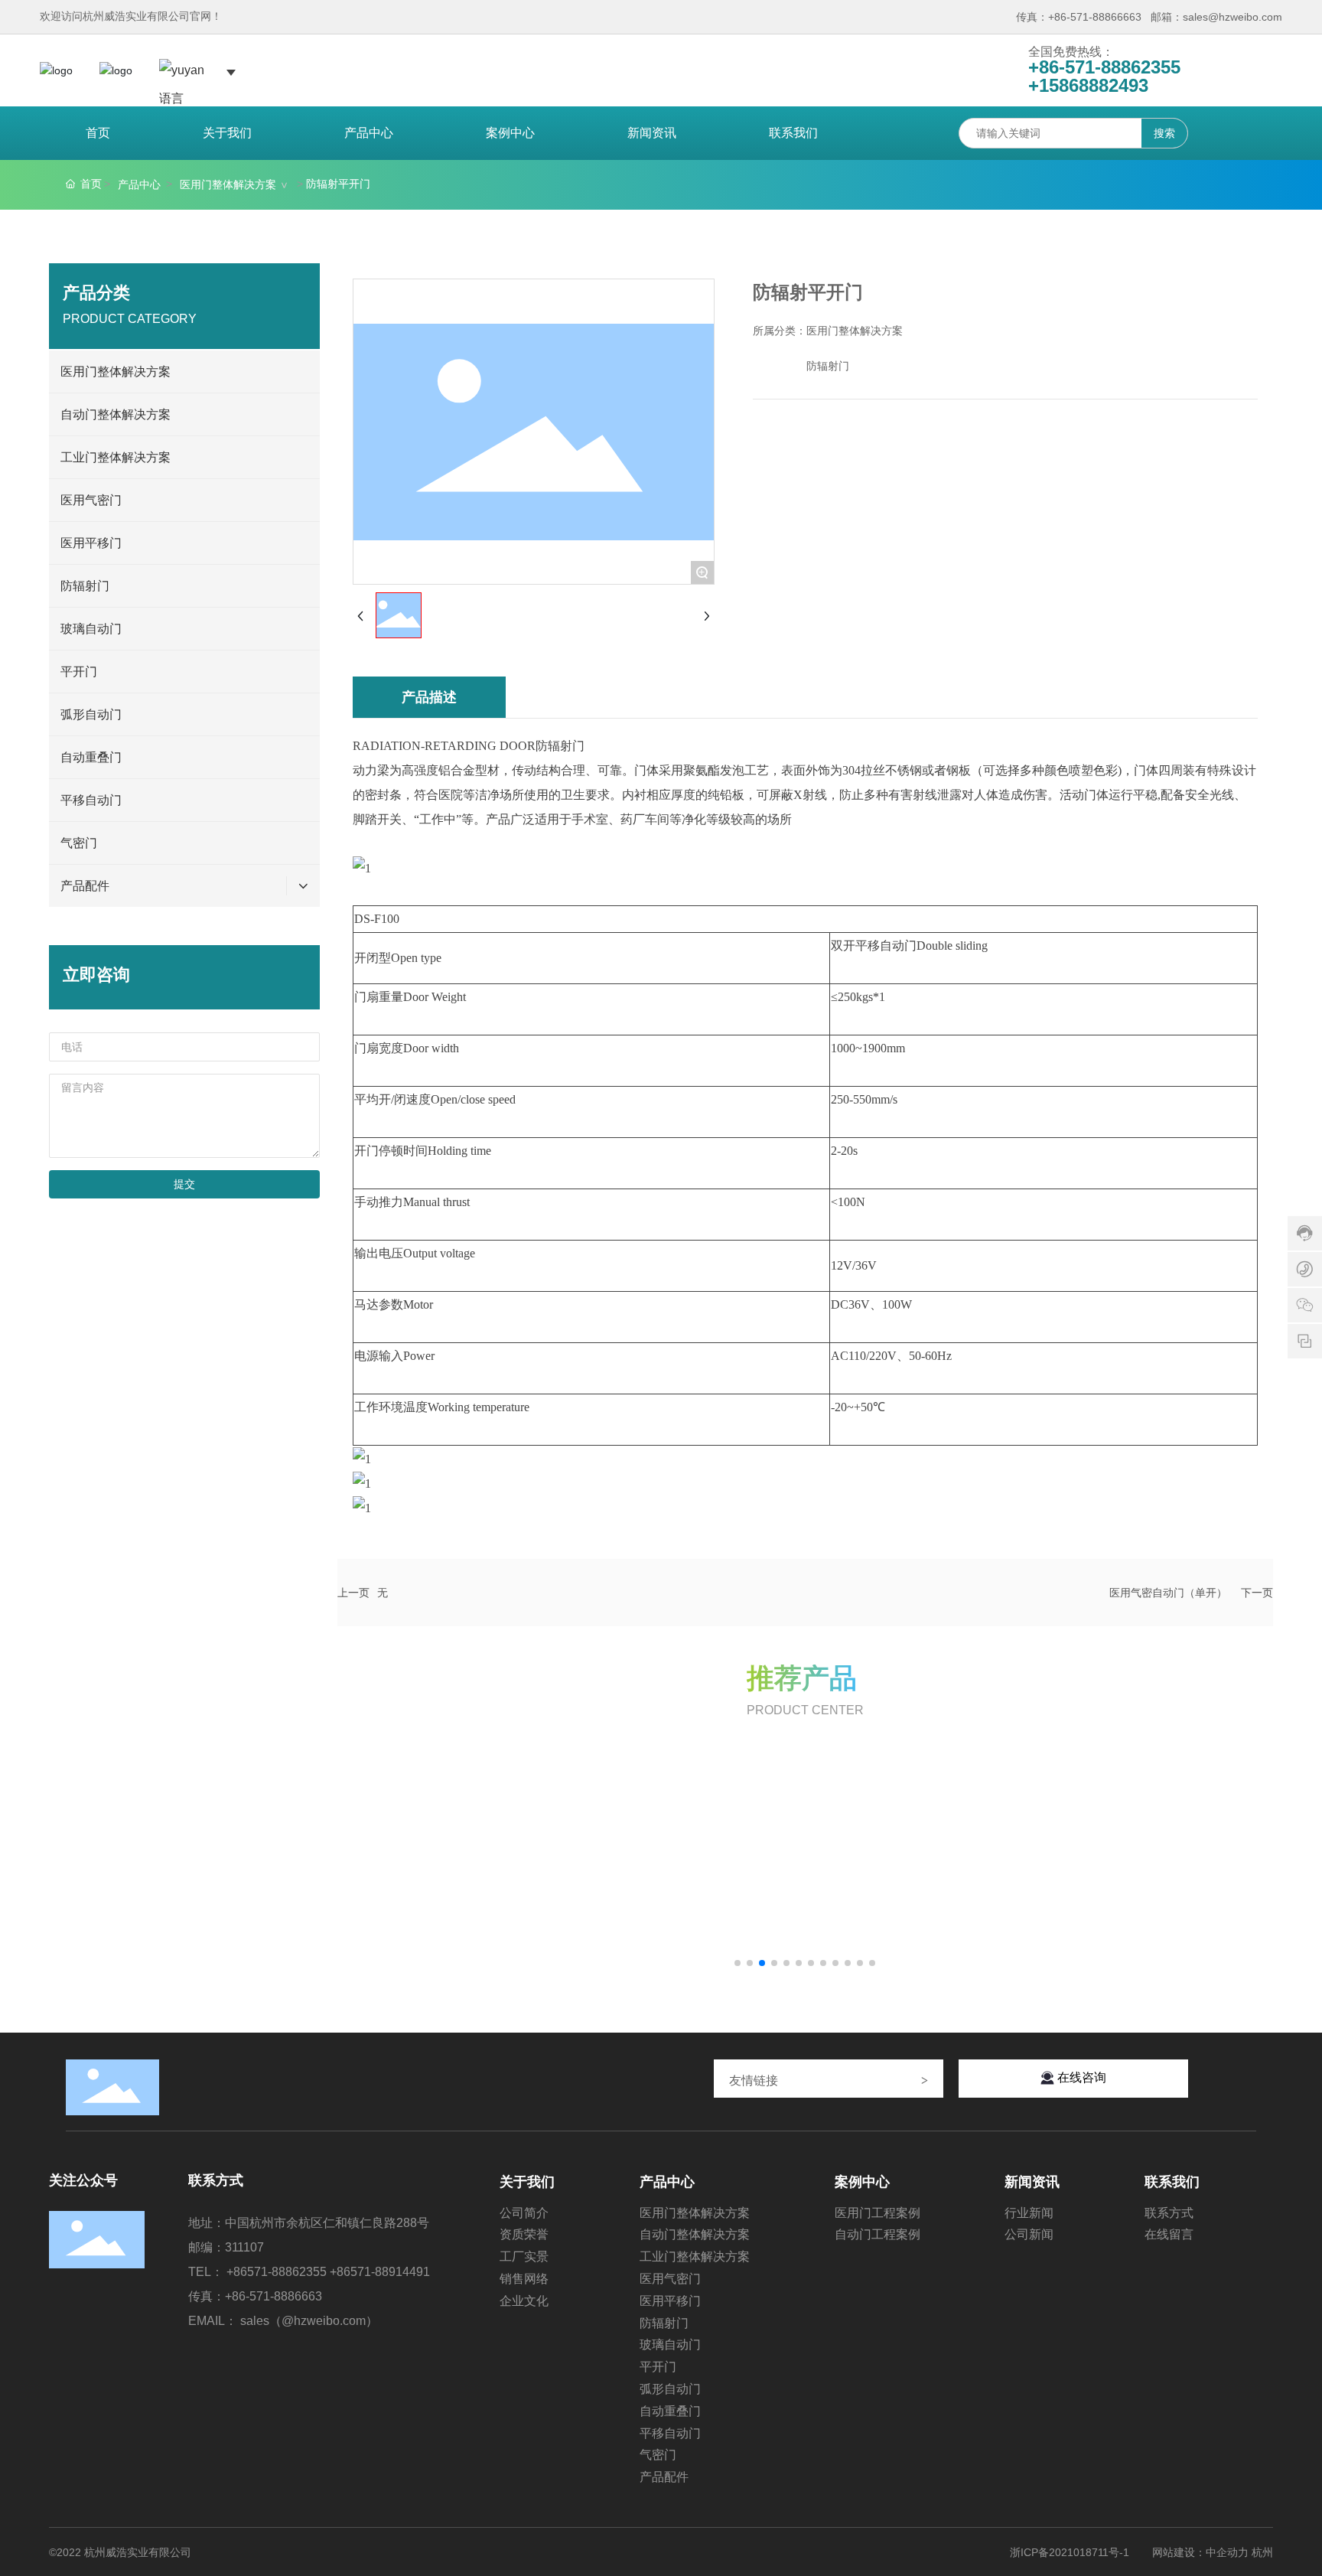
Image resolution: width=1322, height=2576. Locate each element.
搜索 (1164, 133)
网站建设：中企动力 (1200, 2552)
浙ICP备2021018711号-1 (1070, 2552)
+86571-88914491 (380, 2272)
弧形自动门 (91, 714)
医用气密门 (91, 500)
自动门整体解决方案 (116, 414)
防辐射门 (85, 586)
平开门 (79, 672)
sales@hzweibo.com (1232, 17)
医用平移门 (91, 543)
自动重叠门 (91, 757)
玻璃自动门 (91, 629)
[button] (738, 1963)
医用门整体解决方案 (228, 184)
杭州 (1262, 2552)
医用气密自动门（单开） (1168, 1593)
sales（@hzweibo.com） (309, 2321)
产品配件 (85, 886)
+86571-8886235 (273, 2272)
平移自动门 (91, 800)
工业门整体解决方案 (116, 457)
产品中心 (139, 184)
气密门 (79, 843)
